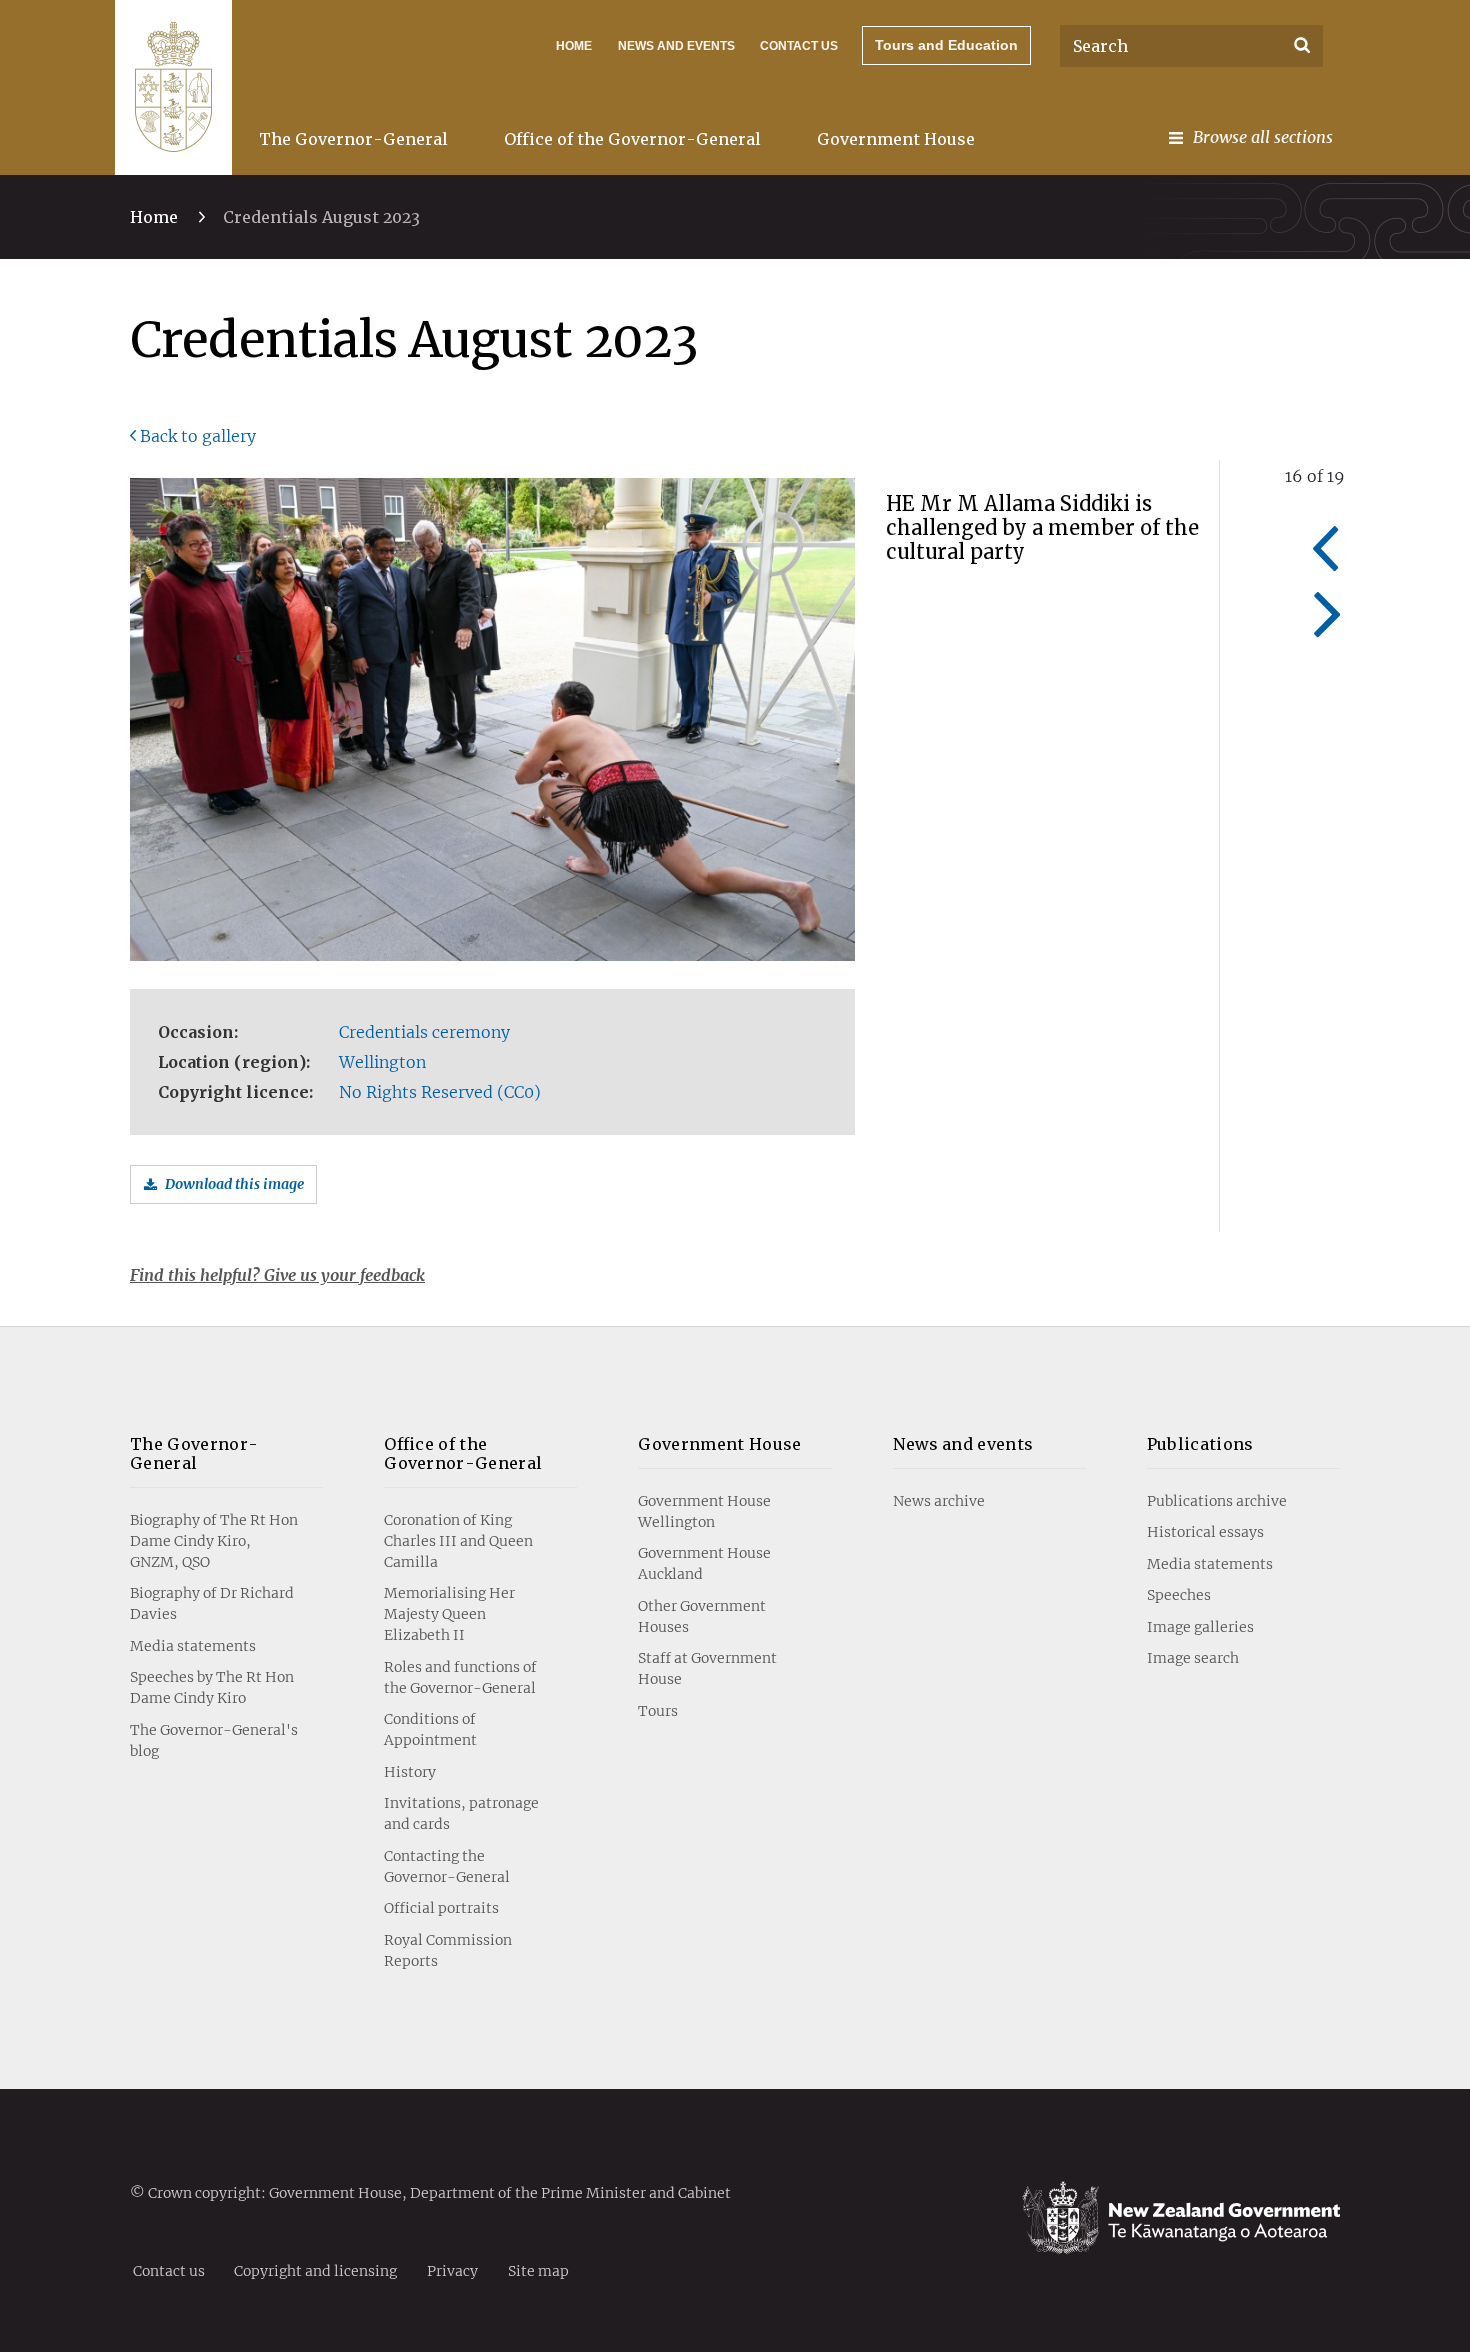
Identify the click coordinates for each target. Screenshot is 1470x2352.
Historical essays (1205, 1532)
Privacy (452, 2270)
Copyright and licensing (315, 2270)
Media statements (193, 1646)
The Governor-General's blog (214, 1740)
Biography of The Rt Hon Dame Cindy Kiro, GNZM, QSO (214, 1541)
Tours (658, 1711)
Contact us (799, 46)
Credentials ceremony (424, 1032)
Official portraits (441, 1908)
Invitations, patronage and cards (461, 1813)
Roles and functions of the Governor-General (460, 1677)
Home (574, 46)
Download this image (234, 1184)
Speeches (1179, 1595)
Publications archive (1217, 1501)
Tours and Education (946, 45)
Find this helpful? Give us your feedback (277, 1275)
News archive (939, 1501)
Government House (896, 139)
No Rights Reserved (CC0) (440, 1092)
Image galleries (1200, 1627)
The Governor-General (353, 139)
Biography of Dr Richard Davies (212, 1603)
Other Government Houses (702, 1616)
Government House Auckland (704, 1563)
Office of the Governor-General (632, 139)
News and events (963, 1444)
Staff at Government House (707, 1668)
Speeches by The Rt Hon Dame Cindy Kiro (212, 1687)
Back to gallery (198, 436)
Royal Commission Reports (448, 1950)
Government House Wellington (704, 1511)
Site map (538, 2270)
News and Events (676, 46)
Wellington (382, 1062)
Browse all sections (1263, 137)
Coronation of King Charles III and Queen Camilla (458, 1541)
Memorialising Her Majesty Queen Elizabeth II (449, 1614)
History (410, 1772)
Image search (1193, 1658)
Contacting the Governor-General (447, 1866)
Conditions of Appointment (430, 1729)
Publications (1200, 1444)
